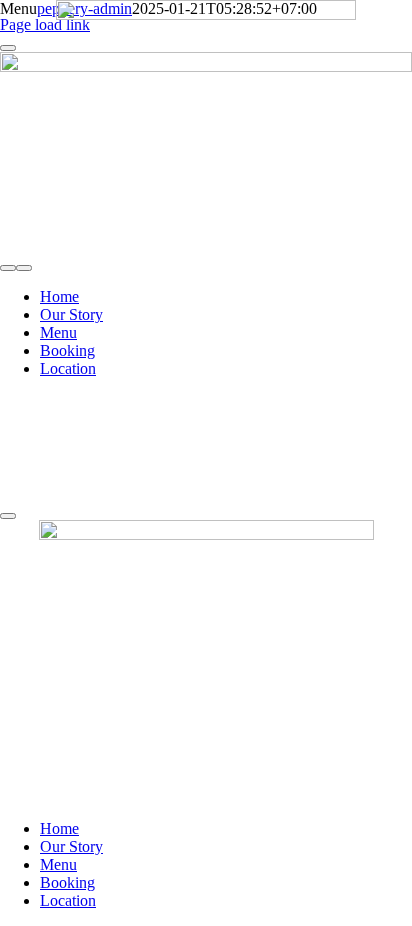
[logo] (206, 14)
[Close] (8, 516)
